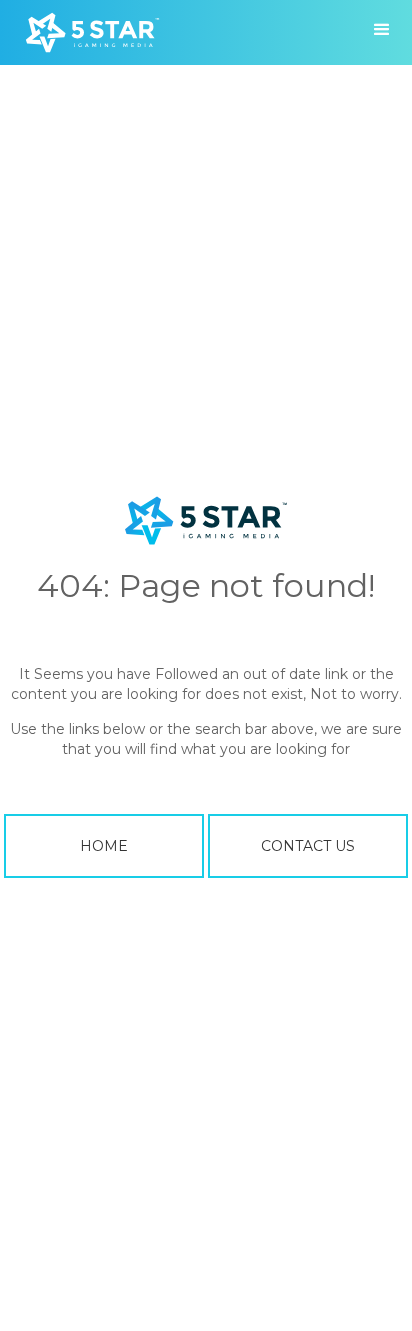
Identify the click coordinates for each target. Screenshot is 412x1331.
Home (104, 846)
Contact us (308, 846)
